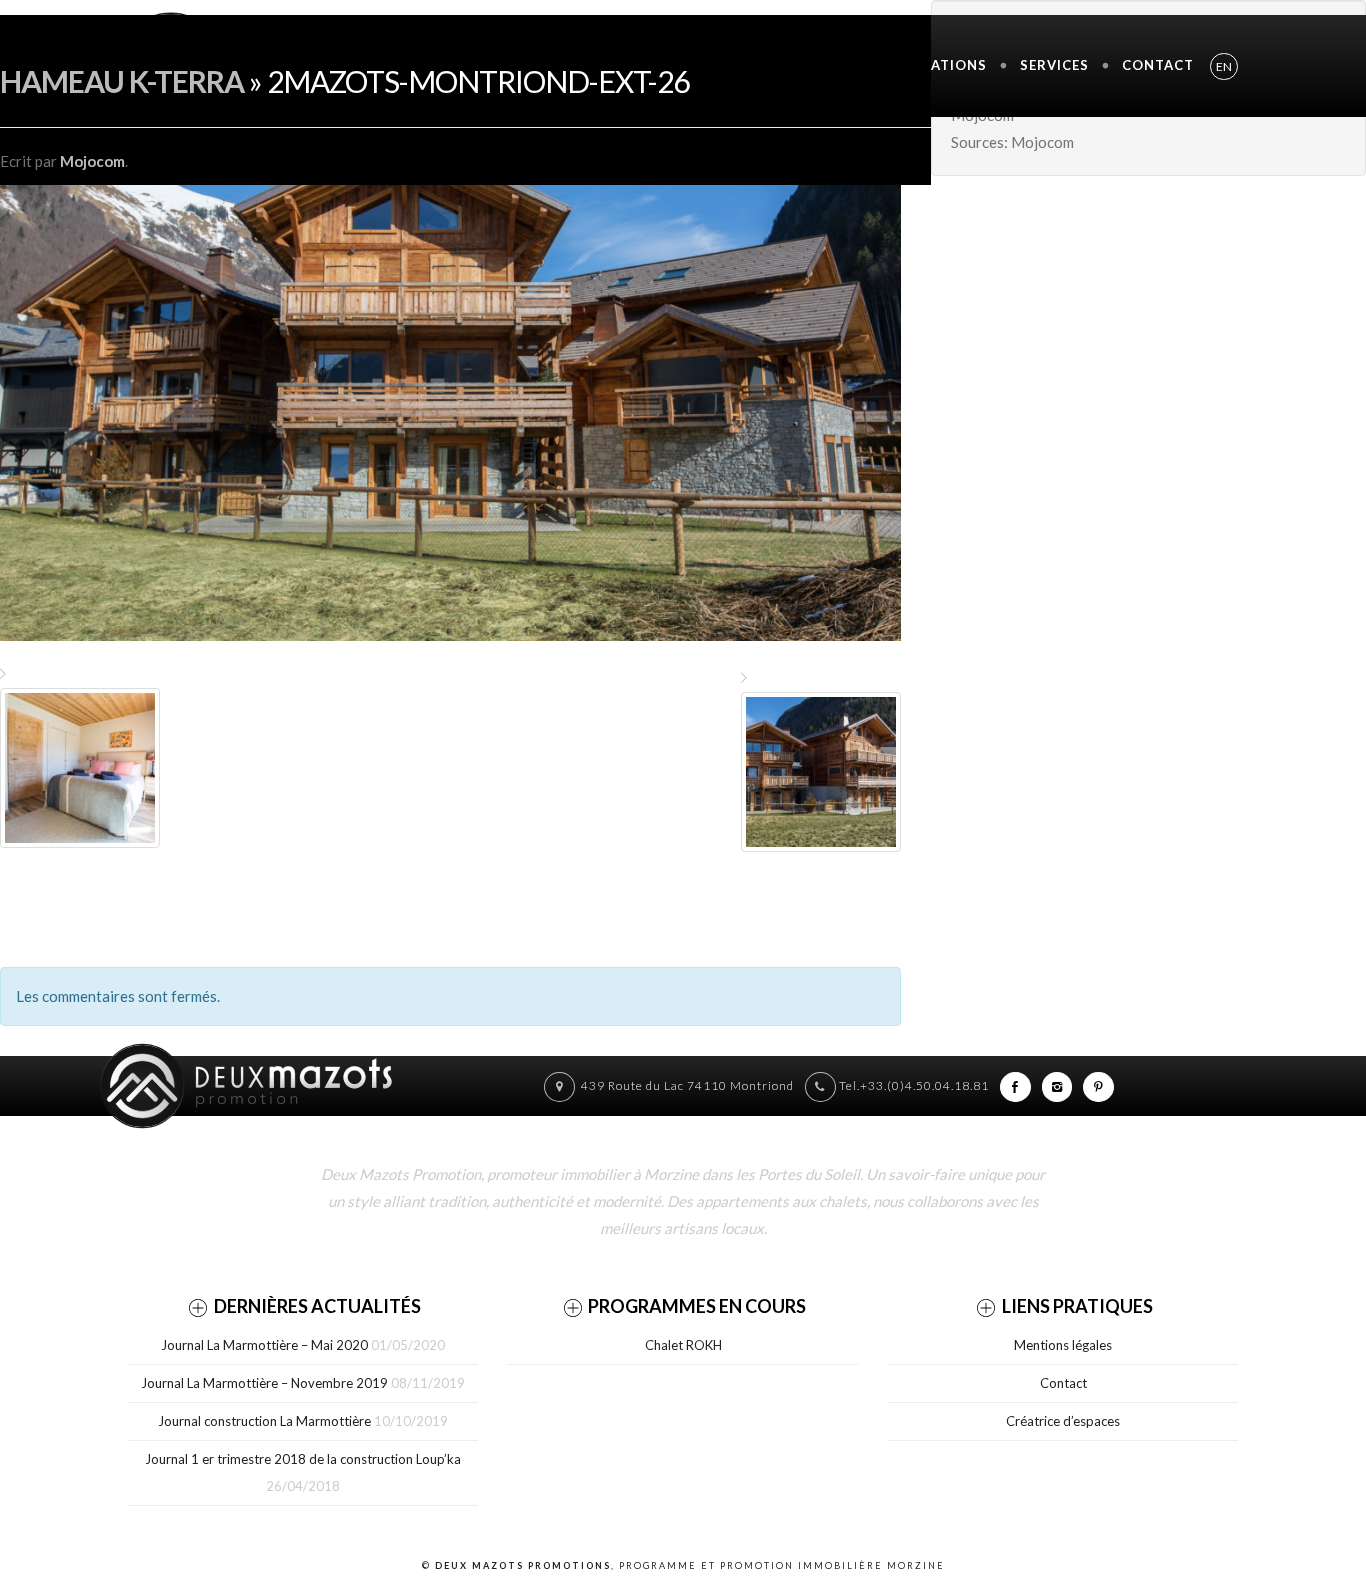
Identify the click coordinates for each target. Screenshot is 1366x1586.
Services (1054, 65)
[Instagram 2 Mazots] (1057, 1085)
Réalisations (934, 65)
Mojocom (92, 161)
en (1224, 66)
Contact (1158, 65)
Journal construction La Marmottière (264, 1421)
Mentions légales (1063, 1345)
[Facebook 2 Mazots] (1015, 1085)
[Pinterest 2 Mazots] (1098, 1085)
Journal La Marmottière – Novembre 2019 (264, 1383)
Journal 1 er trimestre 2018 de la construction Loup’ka (303, 1459)
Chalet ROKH (683, 1345)
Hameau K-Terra (122, 81)
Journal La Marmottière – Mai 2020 (264, 1345)
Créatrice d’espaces (1063, 1421)
